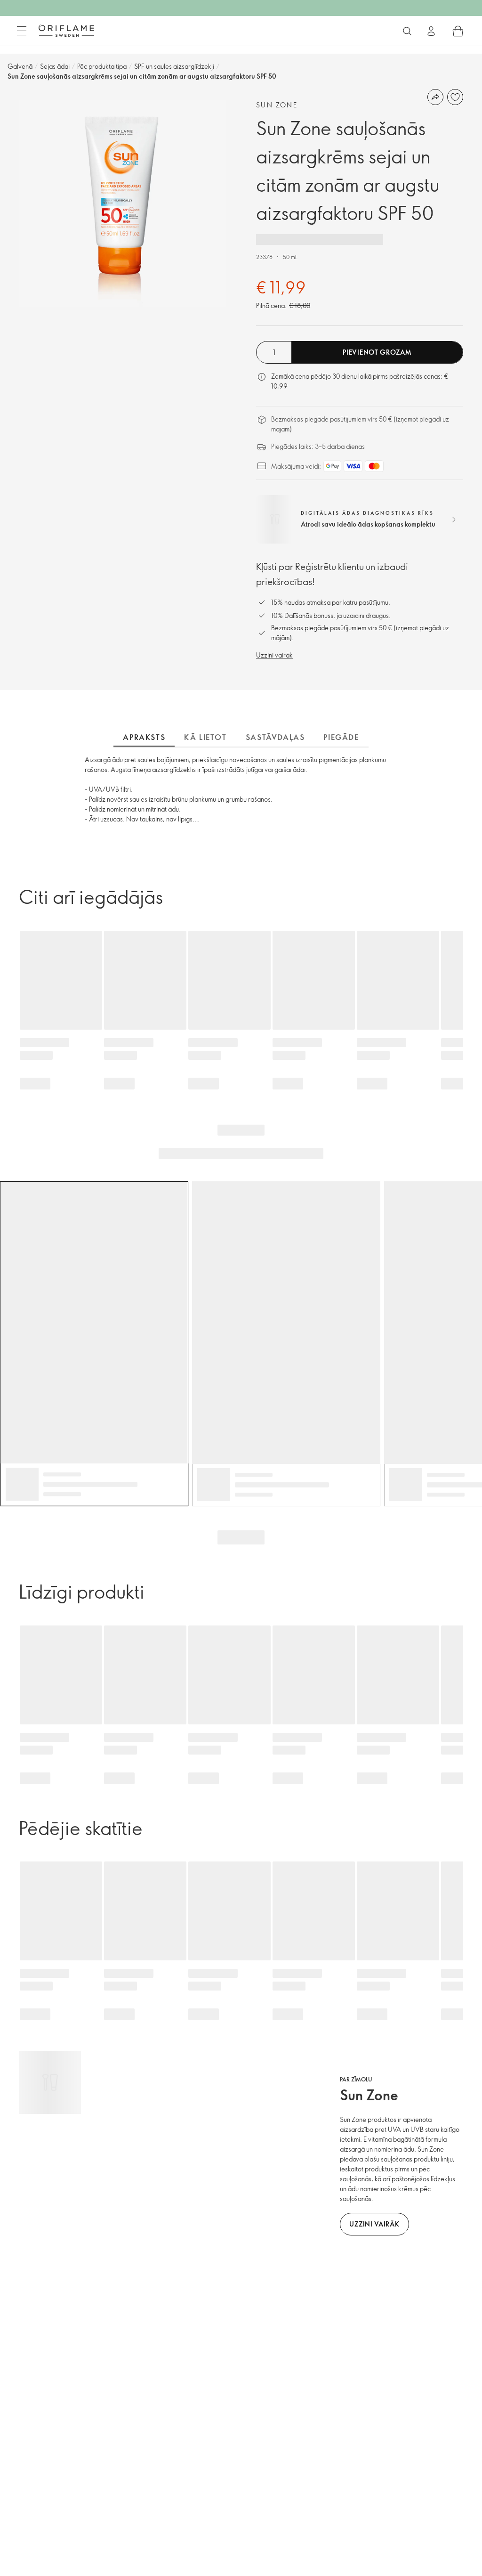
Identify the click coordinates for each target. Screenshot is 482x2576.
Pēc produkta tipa (102, 66)
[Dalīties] (435, 97)
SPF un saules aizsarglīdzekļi (174, 66)
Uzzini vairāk (274, 655)
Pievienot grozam (377, 352)
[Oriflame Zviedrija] (66, 31)
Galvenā (20, 66)
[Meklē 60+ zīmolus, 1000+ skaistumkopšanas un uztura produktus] (407, 31)
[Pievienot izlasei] (455, 97)
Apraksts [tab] (144, 737)
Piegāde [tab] (341, 737)
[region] (122, 203)
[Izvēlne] (22, 31)
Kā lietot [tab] (205, 737)
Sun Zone (277, 105)
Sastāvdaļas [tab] (275, 737)
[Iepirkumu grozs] (458, 31)
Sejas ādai (55, 66)
